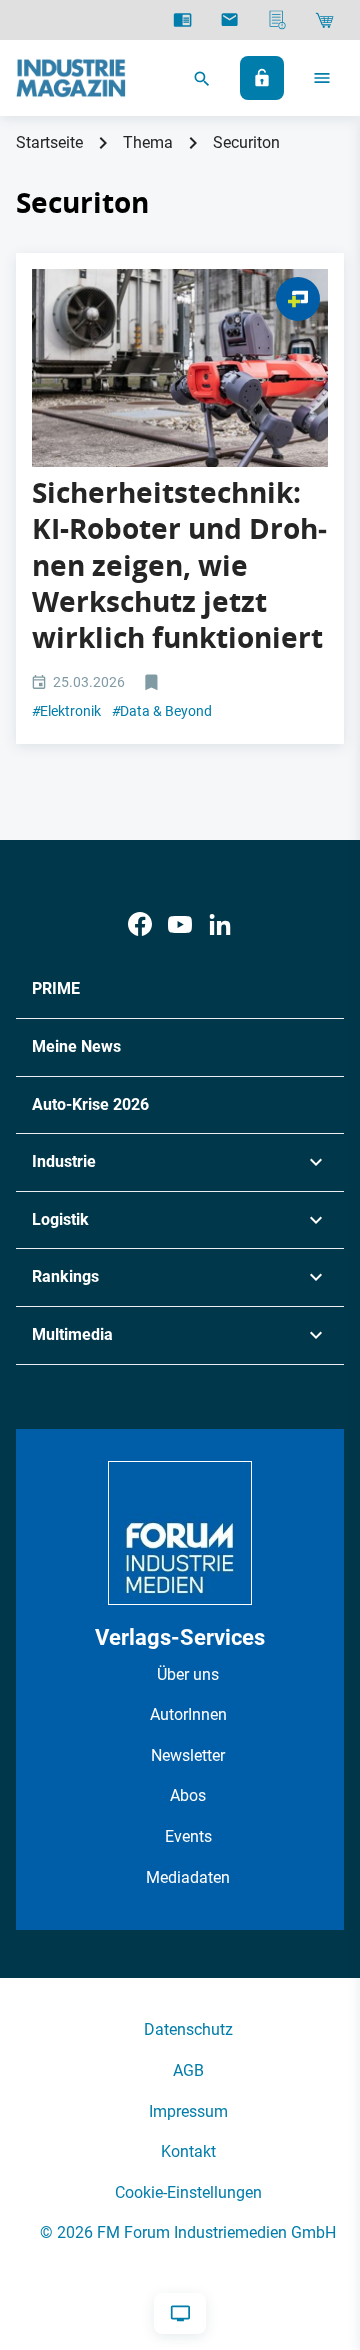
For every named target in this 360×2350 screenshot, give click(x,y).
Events (188, 1836)
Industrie (64, 1161)
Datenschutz (188, 2029)
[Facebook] (140, 924)
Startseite (49, 142)
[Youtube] (180, 924)
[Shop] (324, 20)
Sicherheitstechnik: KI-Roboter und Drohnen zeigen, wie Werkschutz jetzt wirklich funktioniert (179, 565)
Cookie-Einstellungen (188, 2192)
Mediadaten (188, 1877)
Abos (188, 1795)
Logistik (60, 1219)
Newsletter (188, 1755)
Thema (148, 142)
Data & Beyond (162, 711)
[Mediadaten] (277, 20)
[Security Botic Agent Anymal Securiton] (180, 367)
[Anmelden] (262, 78)
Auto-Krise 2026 (90, 1104)
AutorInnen (188, 1714)
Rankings (65, 1276)
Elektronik (66, 711)
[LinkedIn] (220, 924)
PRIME (56, 988)
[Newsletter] (229, 20)
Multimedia (72, 1334)
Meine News (76, 1046)
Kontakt (188, 2151)
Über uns (188, 1674)
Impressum (188, 2111)
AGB (188, 2070)
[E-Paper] (182, 20)
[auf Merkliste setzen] (153, 683)
